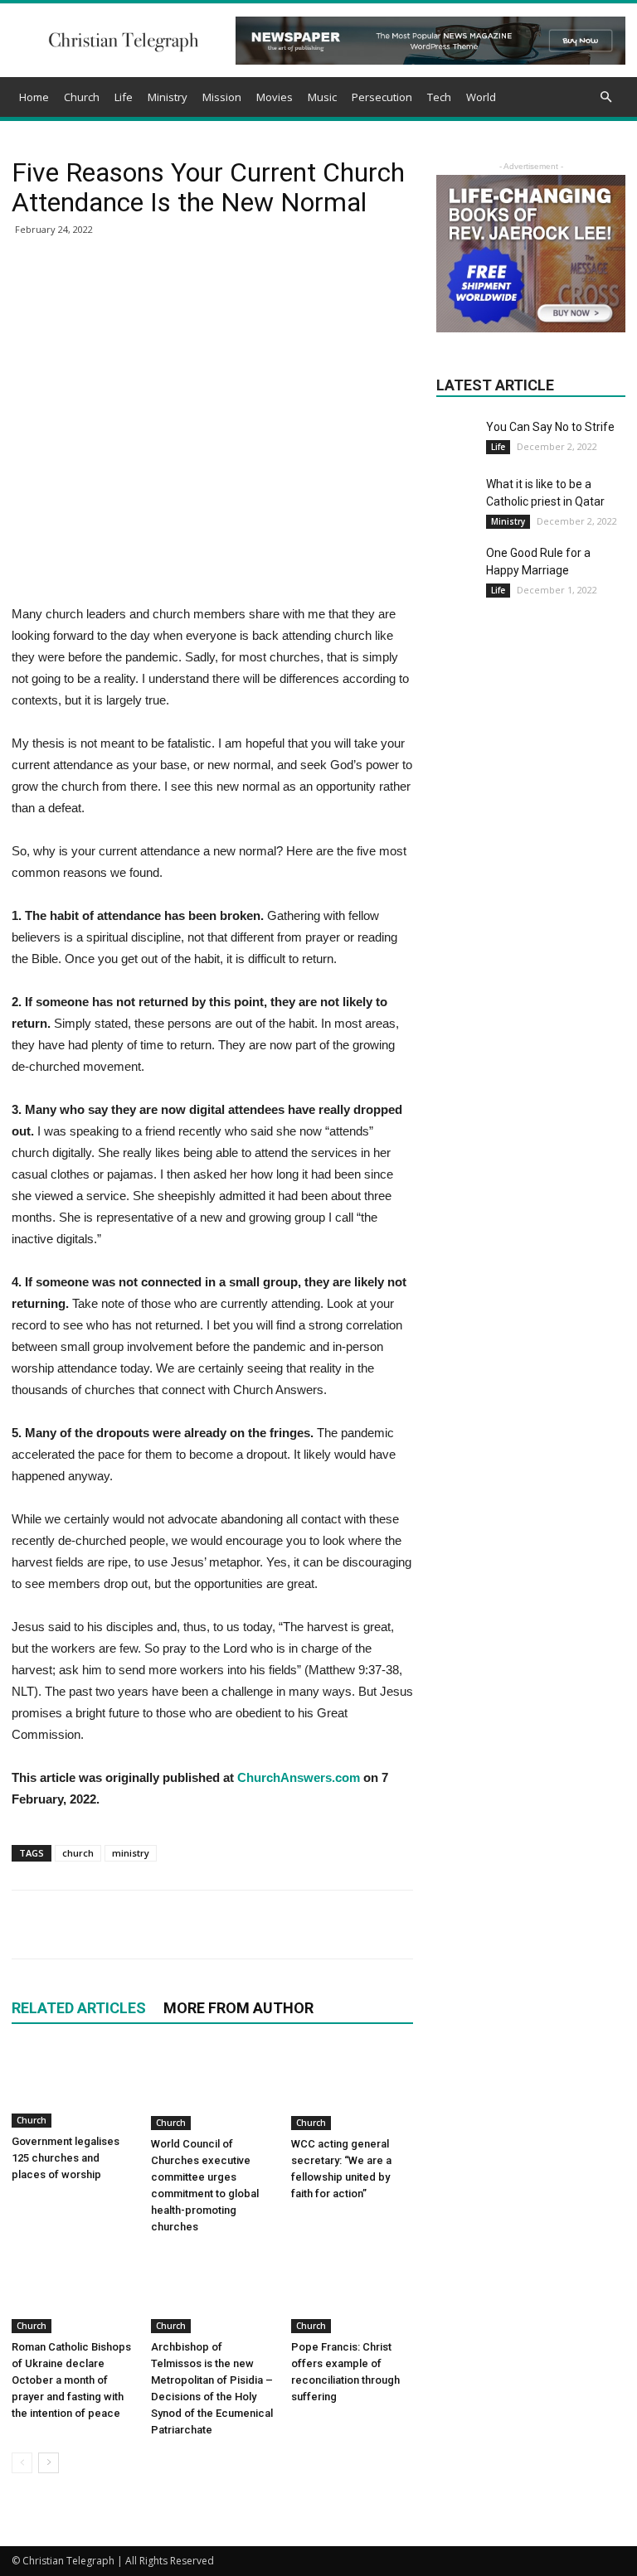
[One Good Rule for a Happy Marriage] (457, 565)
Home (34, 97)
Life (124, 97)
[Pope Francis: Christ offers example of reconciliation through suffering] (352, 2291)
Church (82, 97)
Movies (275, 97)
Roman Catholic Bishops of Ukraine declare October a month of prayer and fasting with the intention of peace (71, 2380)
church (78, 1853)
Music (322, 97)
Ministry (168, 97)
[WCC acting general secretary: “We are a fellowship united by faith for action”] (352, 2088)
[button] (605, 97)
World (481, 97)
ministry (131, 1853)
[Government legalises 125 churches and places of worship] (73, 2087)
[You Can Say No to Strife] (457, 432)
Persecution (382, 97)
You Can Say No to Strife (550, 427)
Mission (222, 97)
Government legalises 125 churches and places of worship (66, 2158)
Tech (439, 97)
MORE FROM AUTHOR (238, 2008)
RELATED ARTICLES (79, 2008)
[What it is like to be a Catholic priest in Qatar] (457, 496)
